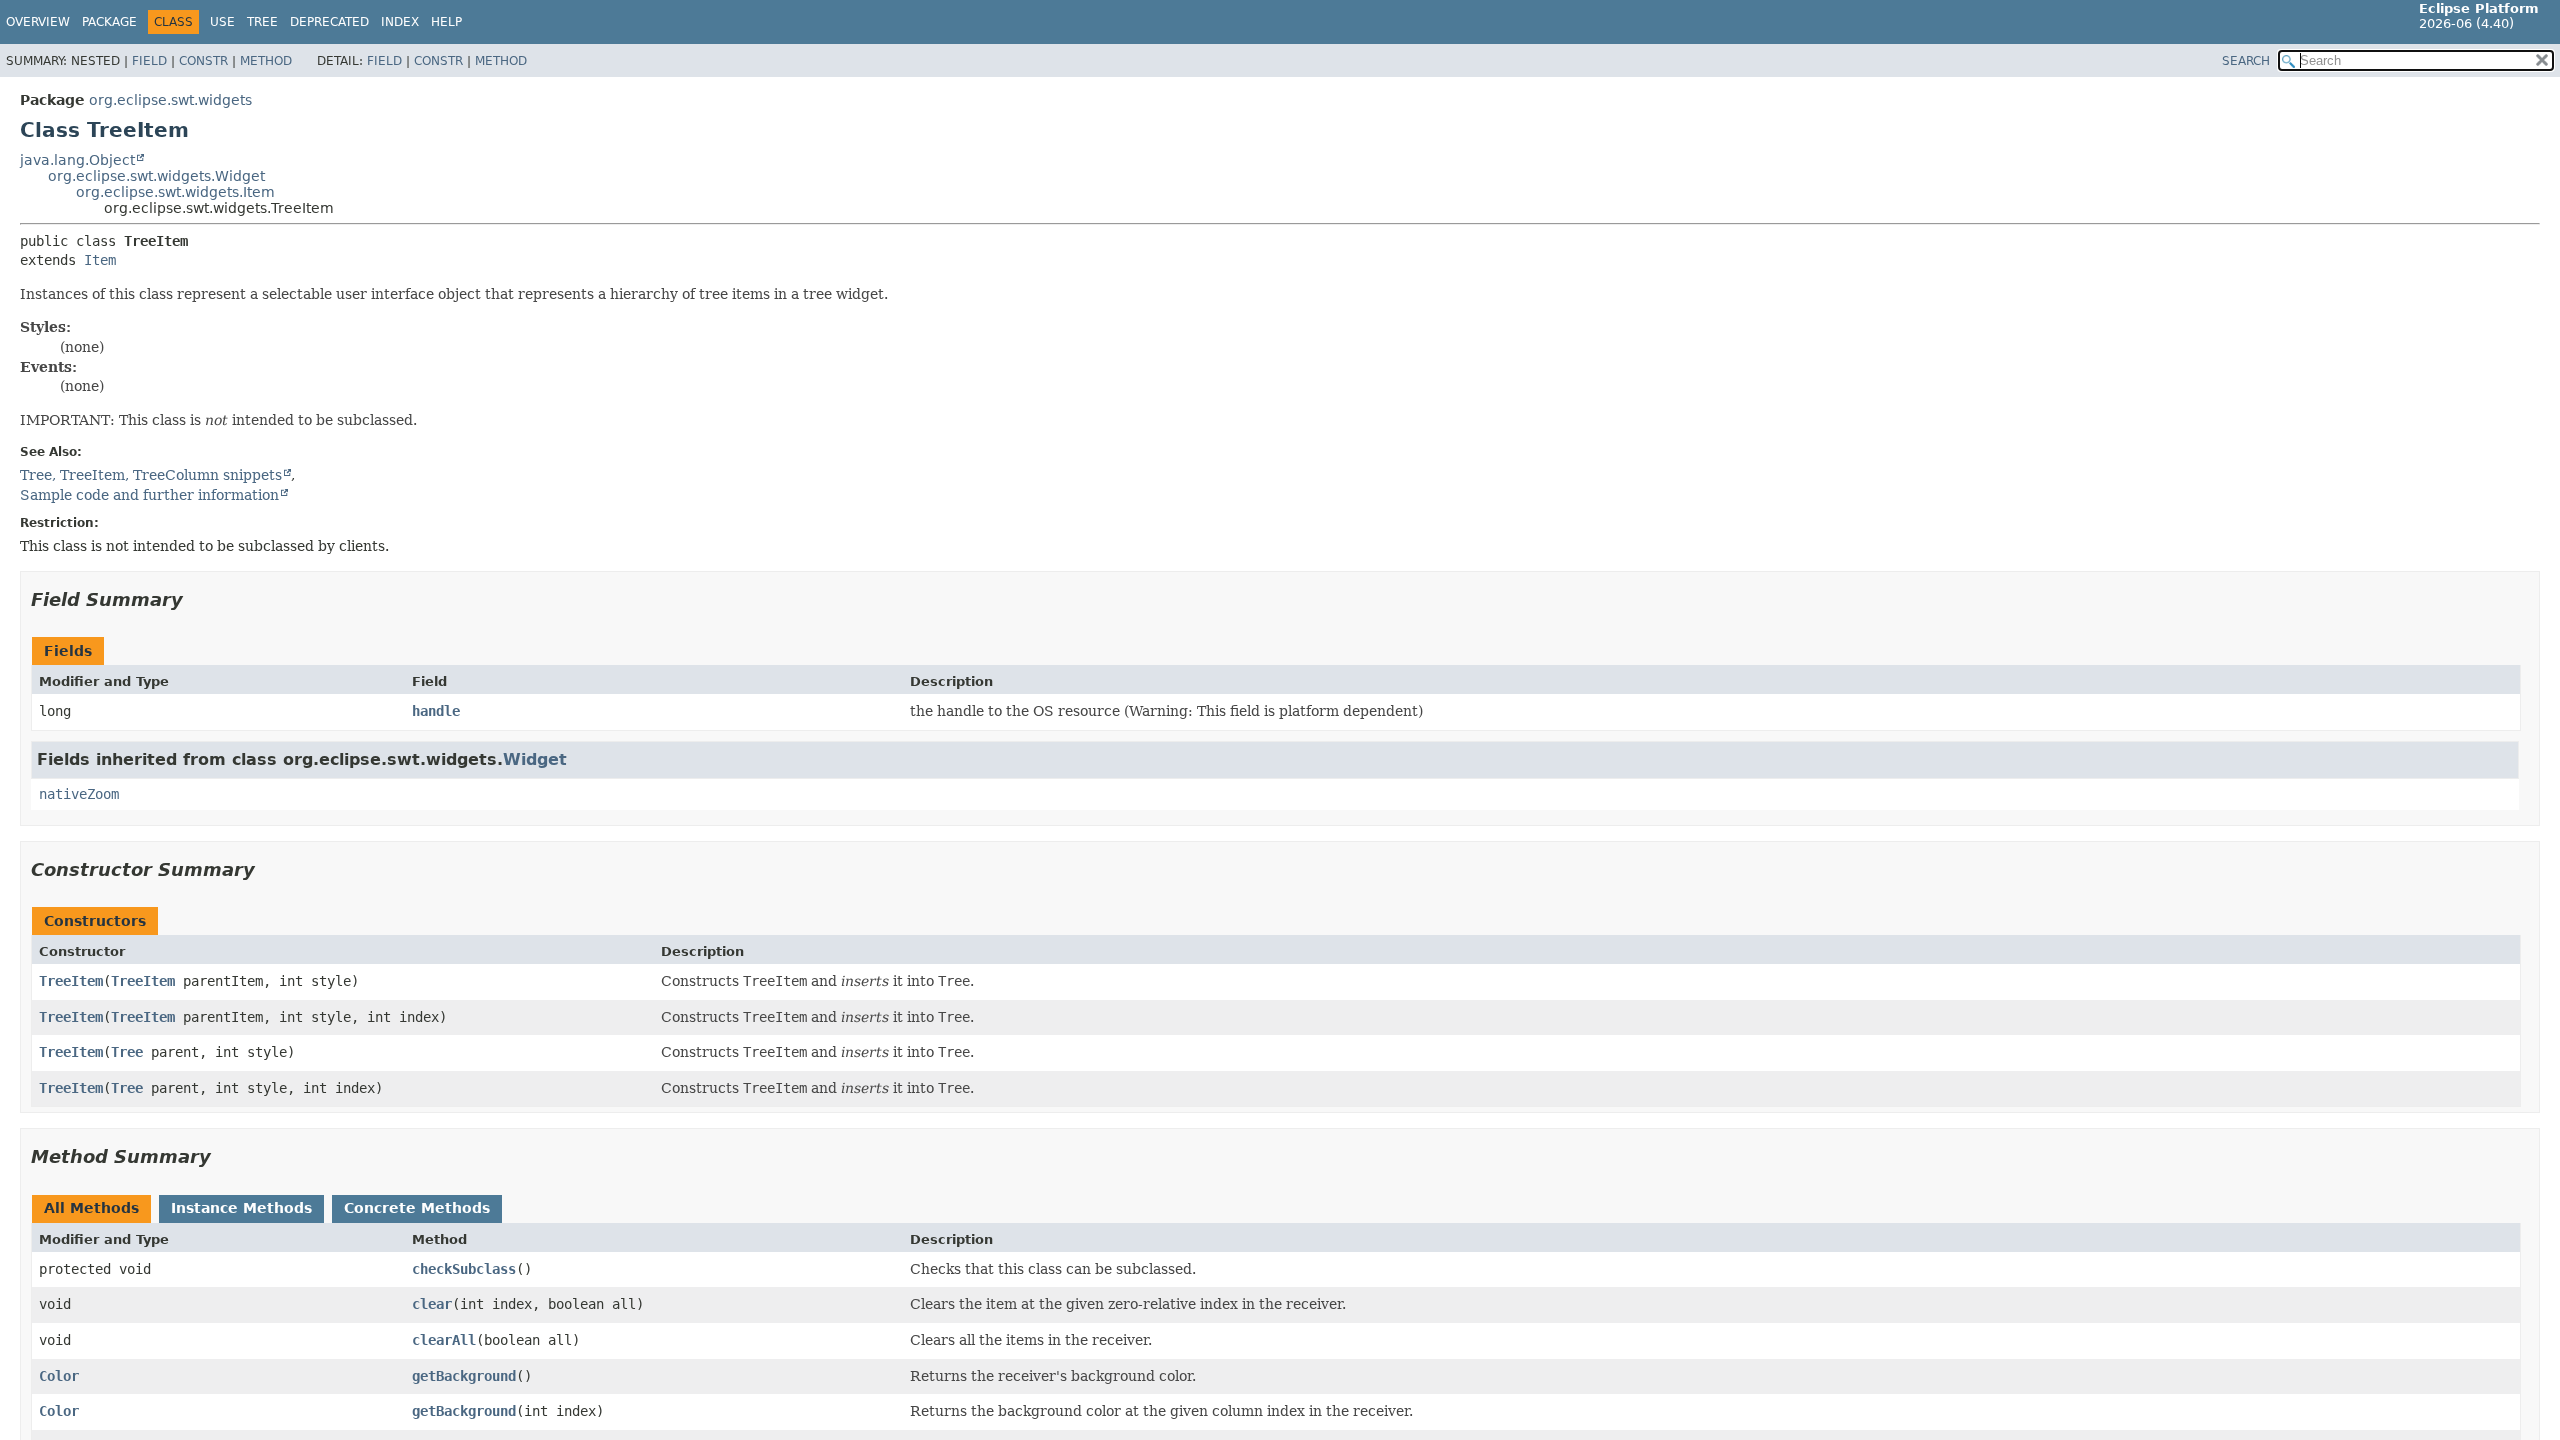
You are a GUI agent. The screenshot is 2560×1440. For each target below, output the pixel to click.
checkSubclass (464, 1269)
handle (436, 711)
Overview (38, 22)
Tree (262, 22)
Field (149, 61)
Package (109, 22)
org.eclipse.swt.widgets (170, 100)
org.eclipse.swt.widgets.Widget (156, 176)
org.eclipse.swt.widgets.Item (175, 192)
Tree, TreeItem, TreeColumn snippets (151, 475)
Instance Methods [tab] (241, 1208)
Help (446, 22)
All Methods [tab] (91, 1208)
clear (432, 1304)
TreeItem (71, 981)
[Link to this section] (197, 599)
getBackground (464, 1376)
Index (400, 22)
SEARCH (2246, 61)
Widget (535, 759)
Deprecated (329, 22)
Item (100, 260)
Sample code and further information (149, 495)
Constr (203, 61)
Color (59, 1376)
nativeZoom (79, 794)
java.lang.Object (77, 160)
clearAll (444, 1340)
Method (266, 61)
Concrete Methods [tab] (417, 1208)
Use (222, 22)
